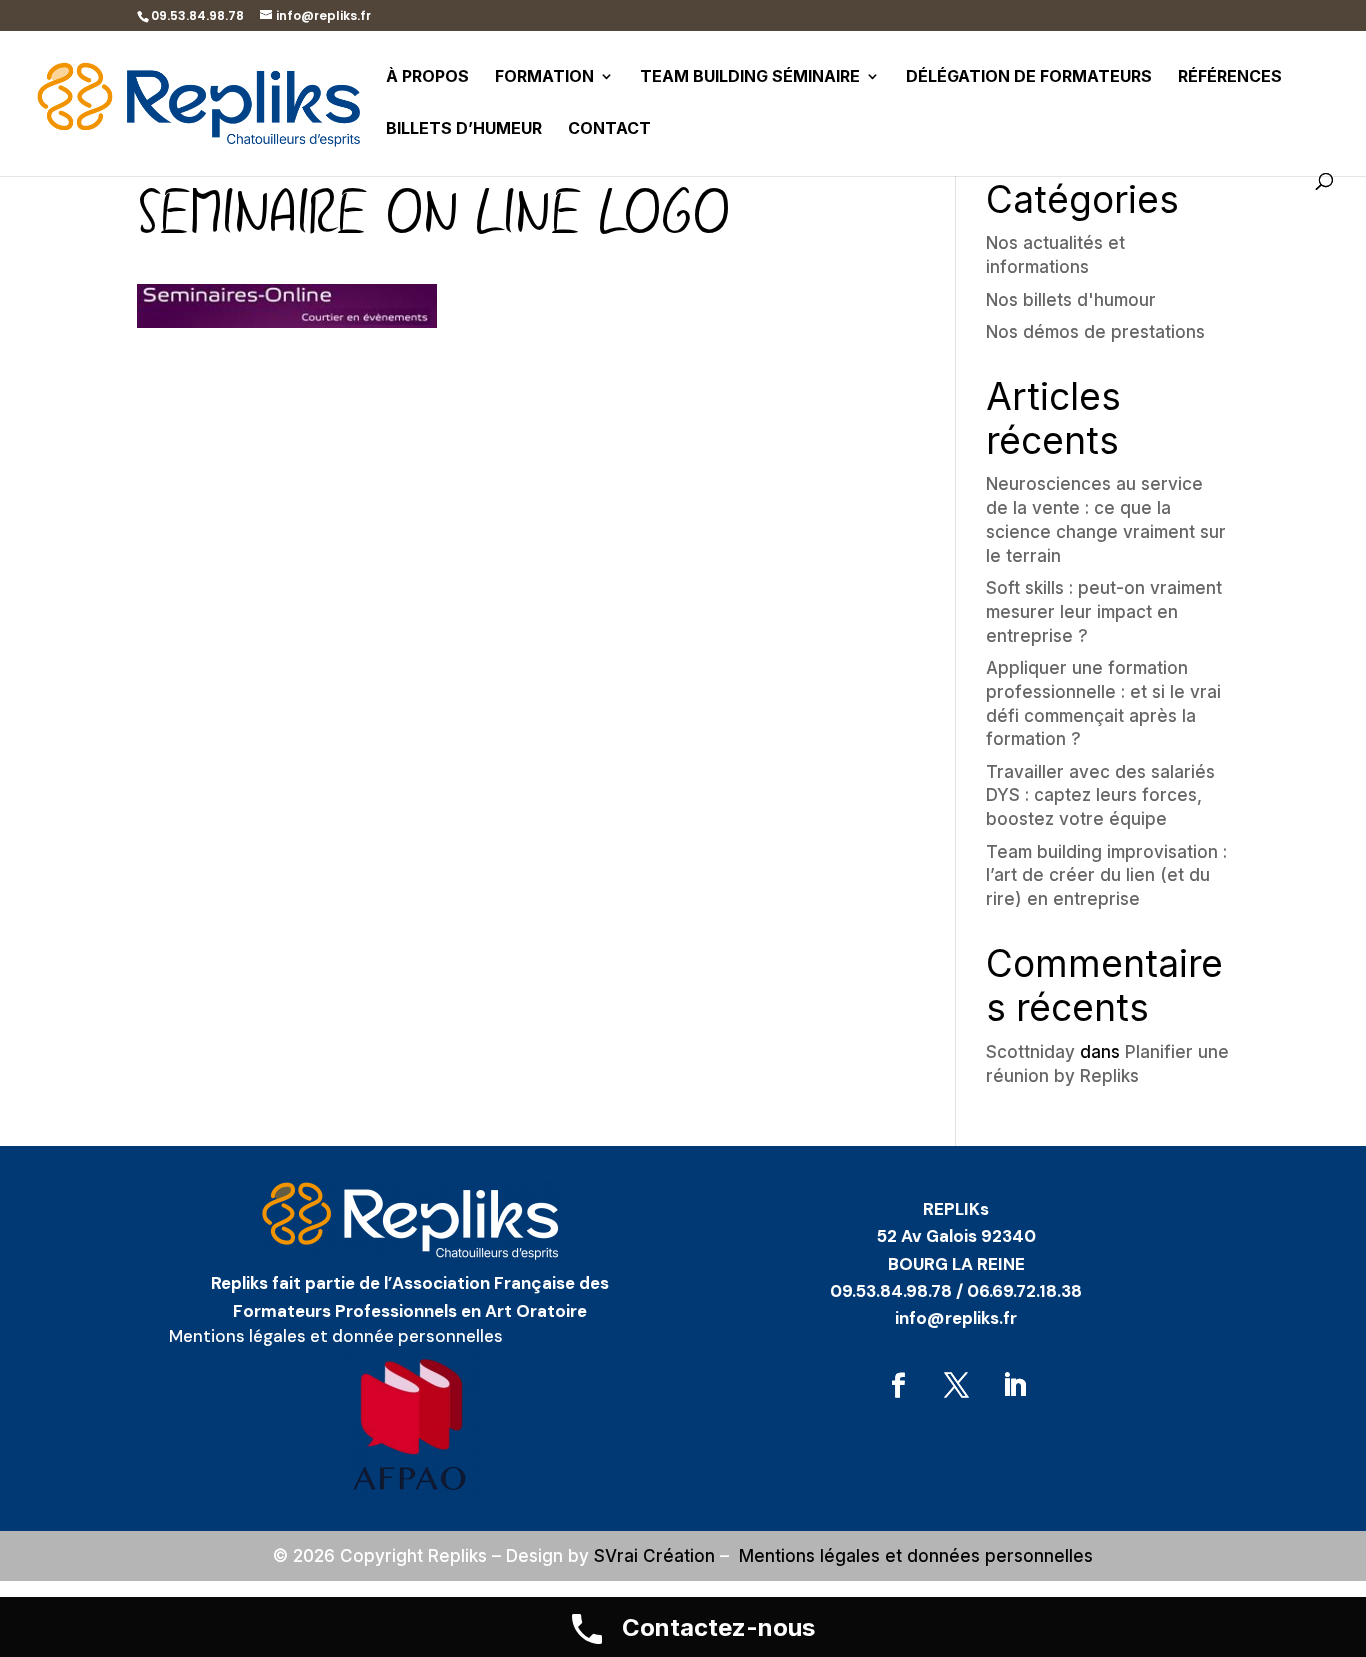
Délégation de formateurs (1029, 77)
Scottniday (1030, 1052)
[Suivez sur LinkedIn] (1014, 1386)
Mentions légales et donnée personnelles (336, 1336)
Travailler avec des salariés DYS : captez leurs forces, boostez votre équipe (1100, 796)
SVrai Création (654, 1556)
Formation (544, 77)
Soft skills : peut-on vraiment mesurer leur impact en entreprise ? (1104, 612)
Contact (609, 129)
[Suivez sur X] (956, 1386)
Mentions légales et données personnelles (916, 1556)
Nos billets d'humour (1071, 300)
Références (1230, 77)
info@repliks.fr (956, 1318)
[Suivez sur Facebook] (898, 1386)
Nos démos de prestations (1095, 332)
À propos (427, 77)
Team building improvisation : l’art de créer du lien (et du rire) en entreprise (1106, 876)
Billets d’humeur (464, 129)
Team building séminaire (750, 77)
